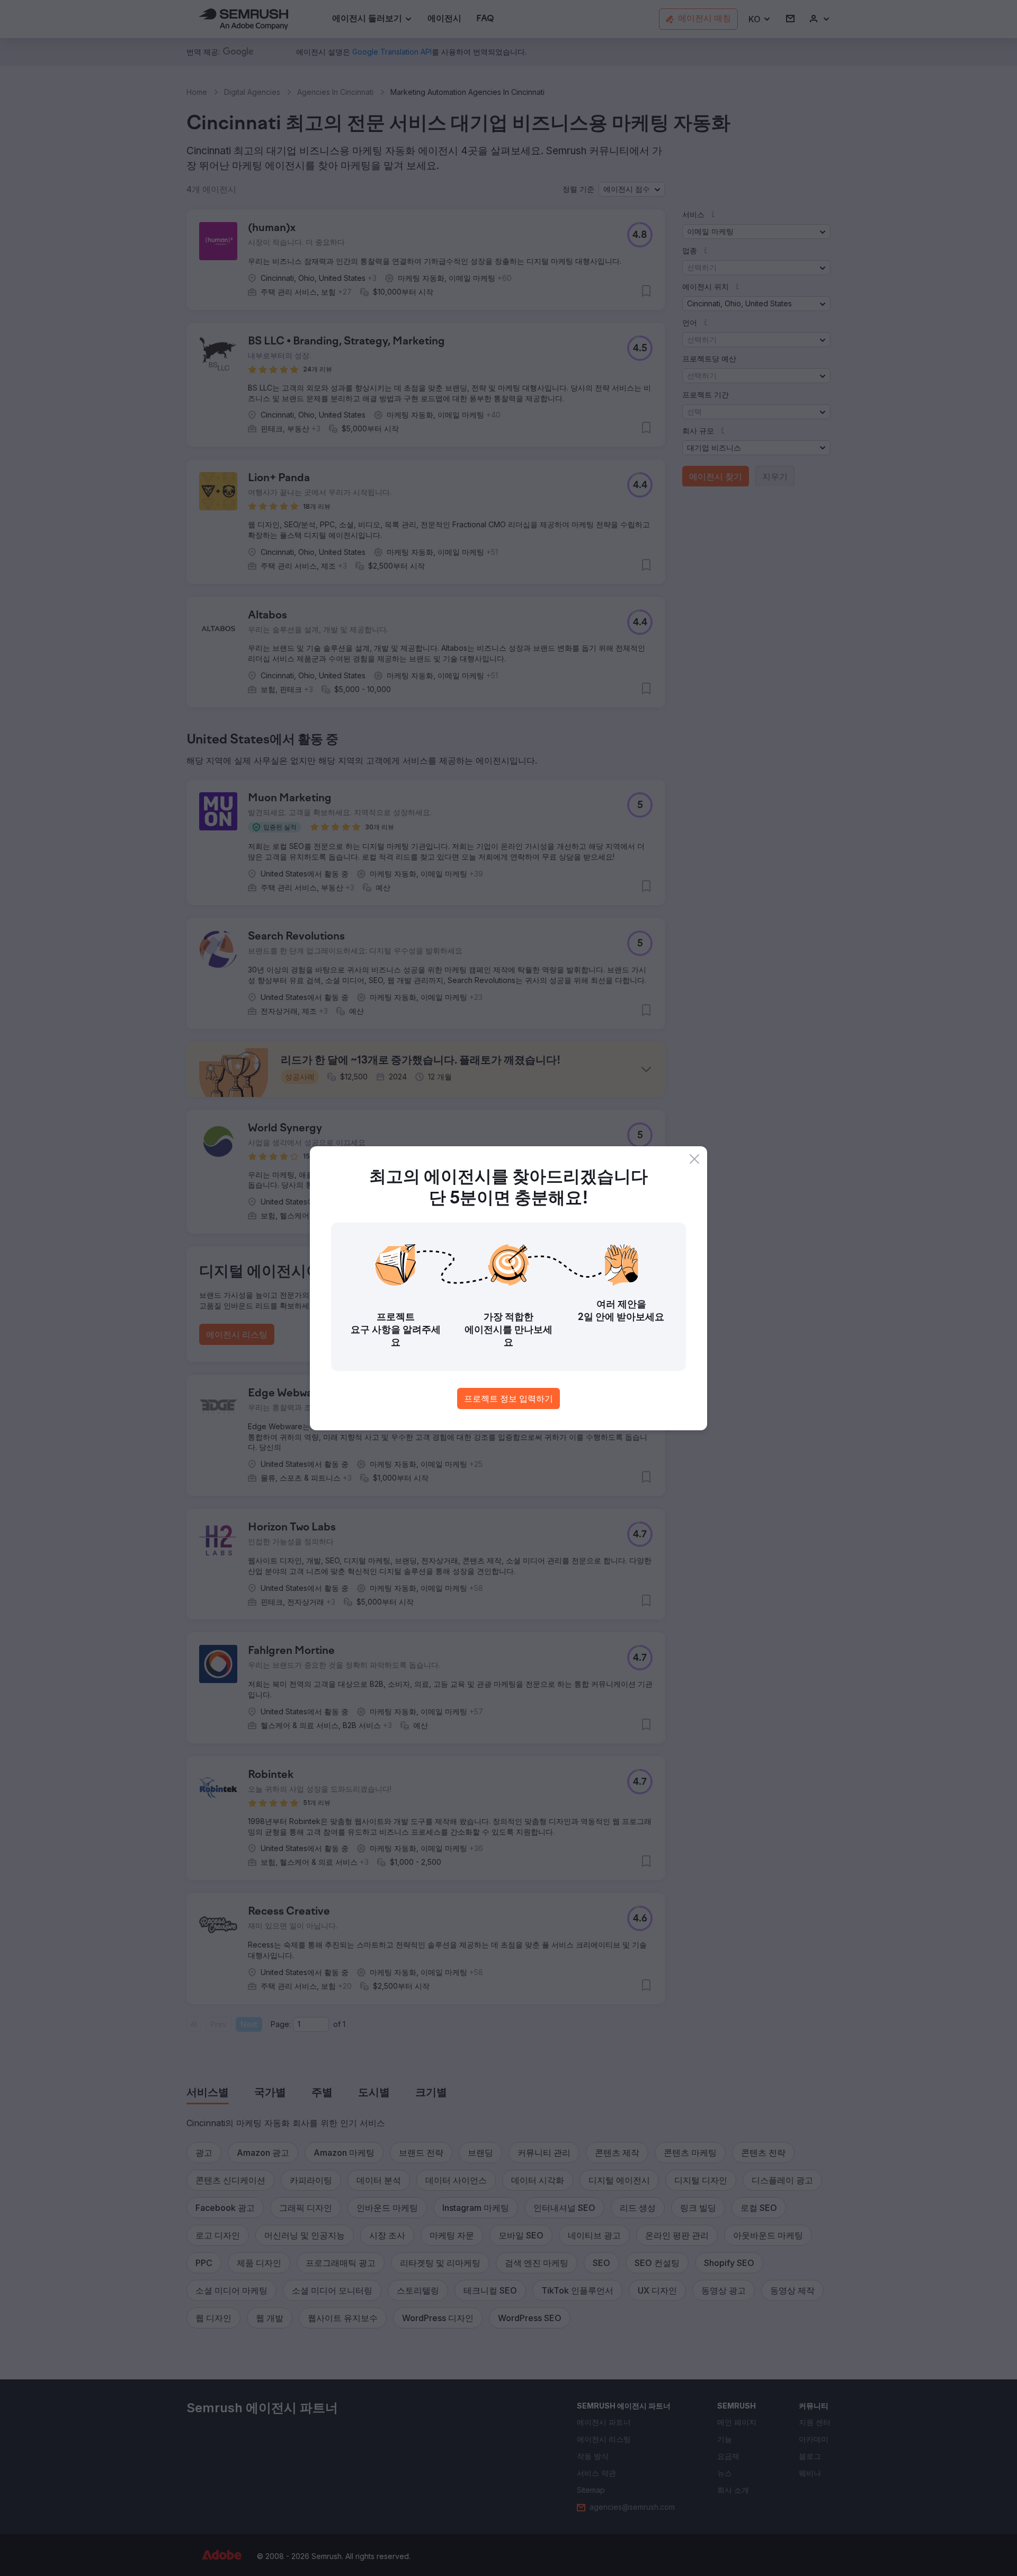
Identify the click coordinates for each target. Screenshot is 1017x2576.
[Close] (694, 1159)
